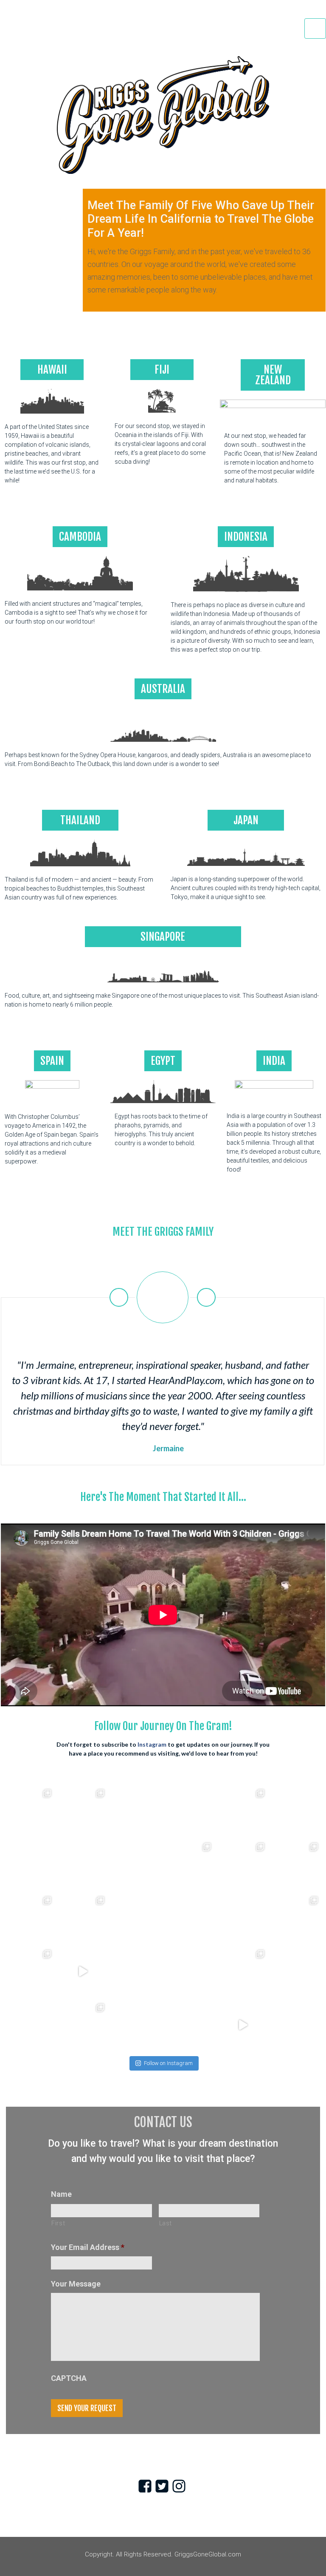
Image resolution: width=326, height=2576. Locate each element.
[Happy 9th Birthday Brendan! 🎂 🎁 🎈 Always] (83, 1918)
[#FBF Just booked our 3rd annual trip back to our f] (190, 1972)
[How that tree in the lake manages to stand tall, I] (296, 1918)
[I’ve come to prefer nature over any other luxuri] (136, 2025)
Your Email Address (88, 2247)
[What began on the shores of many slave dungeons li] (83, 1811)
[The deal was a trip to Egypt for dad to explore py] (243, 2025)
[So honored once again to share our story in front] (190, 1864)
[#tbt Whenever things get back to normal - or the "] (190, 1811)
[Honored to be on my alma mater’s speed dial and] (83, 1972)
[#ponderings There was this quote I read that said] (243, 1972)
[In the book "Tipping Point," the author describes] (136, 1811)
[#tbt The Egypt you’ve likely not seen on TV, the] (30, 2025)
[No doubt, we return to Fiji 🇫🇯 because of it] (30, 1918)
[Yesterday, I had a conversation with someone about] (296, 1811)
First (58, 2223)
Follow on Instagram (168, 2063)
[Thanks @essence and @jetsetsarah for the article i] (136, 1972)
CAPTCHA (69, 2378)
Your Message (76, 2284)
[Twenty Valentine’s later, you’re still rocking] (136, 1864)
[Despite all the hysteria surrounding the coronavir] (83, 1864)
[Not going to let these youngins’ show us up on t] (190, 2025)
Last (166, 2223)
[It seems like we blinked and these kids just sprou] (243, 1918)
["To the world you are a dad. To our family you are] (30, 1811)
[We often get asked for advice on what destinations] (83, 2025)
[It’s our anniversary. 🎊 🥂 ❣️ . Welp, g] (30, 1864)
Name (61, 2194)
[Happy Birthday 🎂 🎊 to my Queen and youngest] (243, 1864)
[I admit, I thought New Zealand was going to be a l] (136, 1918)
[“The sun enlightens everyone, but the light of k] (296, 2025)
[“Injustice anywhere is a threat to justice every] (243, 1811)
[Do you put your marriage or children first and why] (190, 1918)
